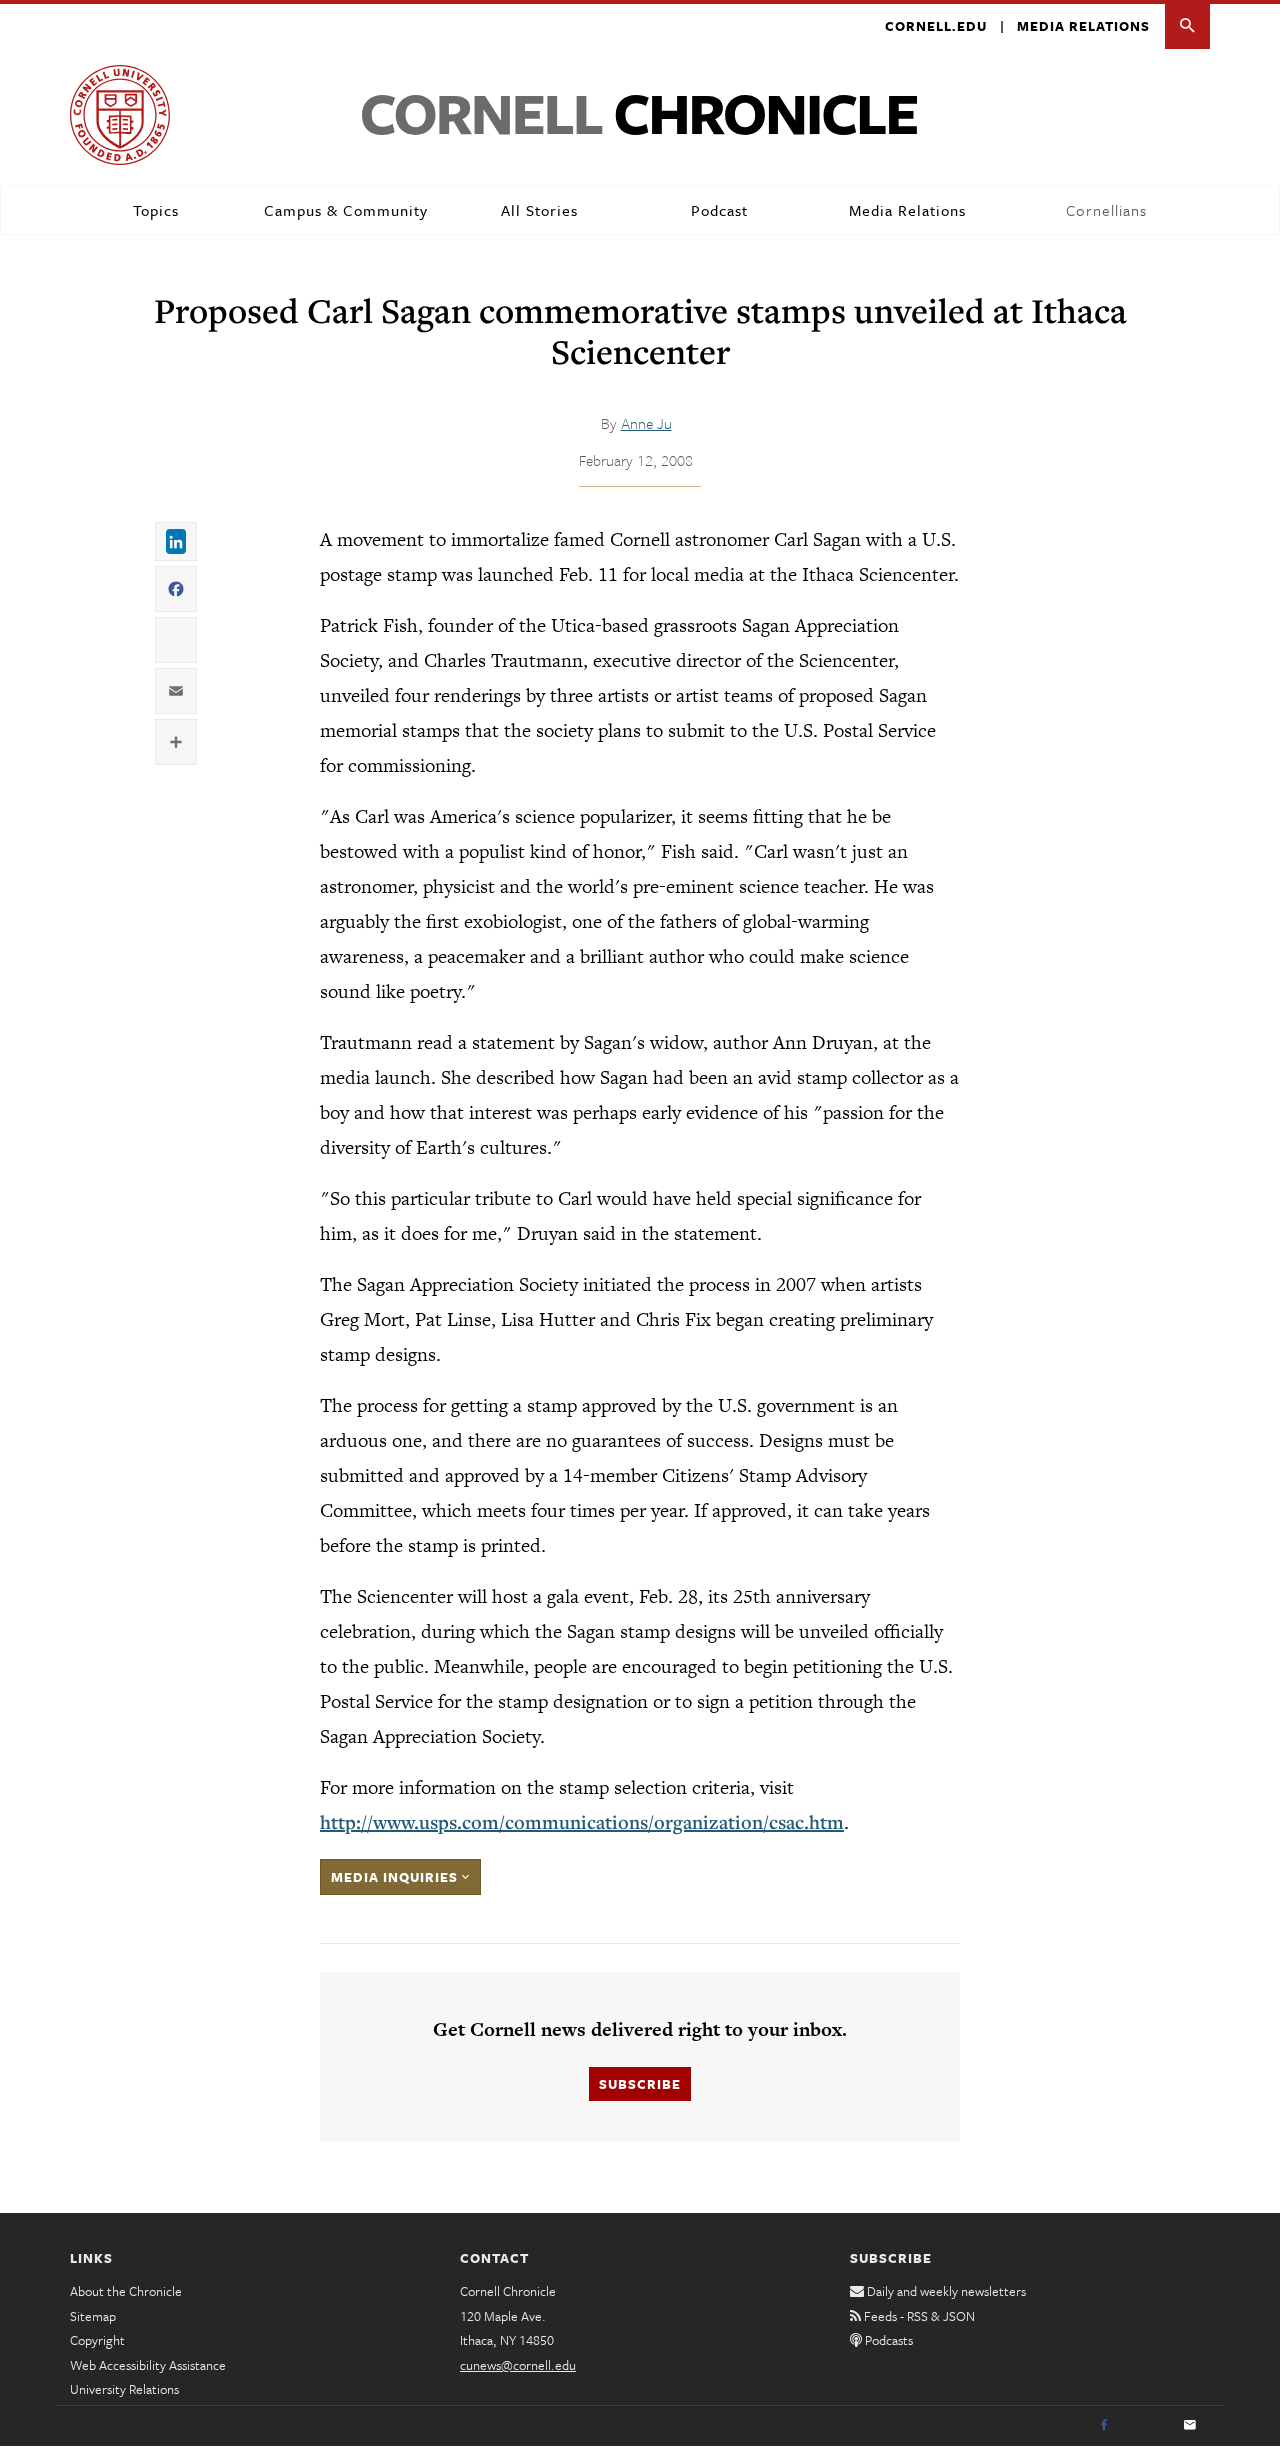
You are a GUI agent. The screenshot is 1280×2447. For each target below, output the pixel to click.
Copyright (97, 2340)
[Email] (1190, 2426)
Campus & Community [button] (346, 210)
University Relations (124, 2389)
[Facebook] (1104, 2426)
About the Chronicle (126, 2291)
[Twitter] (1147, 2426)
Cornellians (1106, 210)
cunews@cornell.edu (518, 2365)
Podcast (719, 210)
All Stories (539, 210)
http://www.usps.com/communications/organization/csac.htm (582, 1822)
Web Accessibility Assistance (148, 2365)
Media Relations (1083, 26)
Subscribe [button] (640, 2084)
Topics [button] (156, 210)
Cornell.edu (936, 26)
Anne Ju (646, 423)
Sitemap (93, 2316)
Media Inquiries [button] (396, 1877)
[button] (1187, 26)
